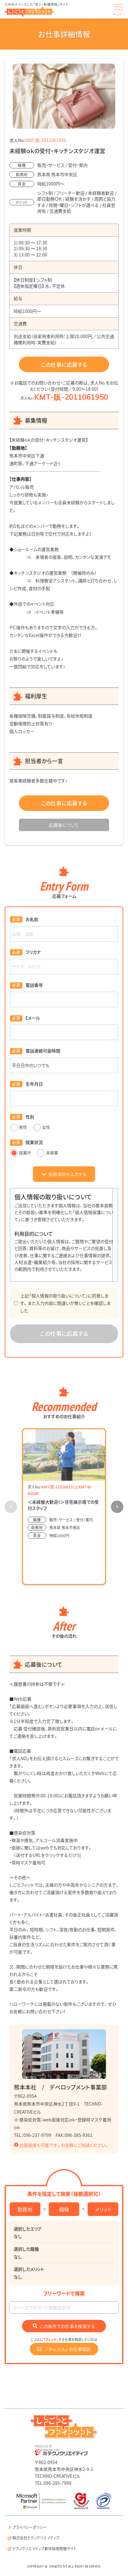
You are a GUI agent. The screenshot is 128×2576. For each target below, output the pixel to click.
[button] (117, 1507)
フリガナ (33, 952)
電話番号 (34, 985)
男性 (23, 1127)
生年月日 (34, 1084)
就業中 (25, 1152)
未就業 (52, 1152)
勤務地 (25, 2209)
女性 (46, 1127)
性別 (30, 1117)
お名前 (32, 919)
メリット (103, 2209)
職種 (64, 2209)
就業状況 (34, 1142)
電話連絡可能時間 (43, 1051)
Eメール (33, 1018)
